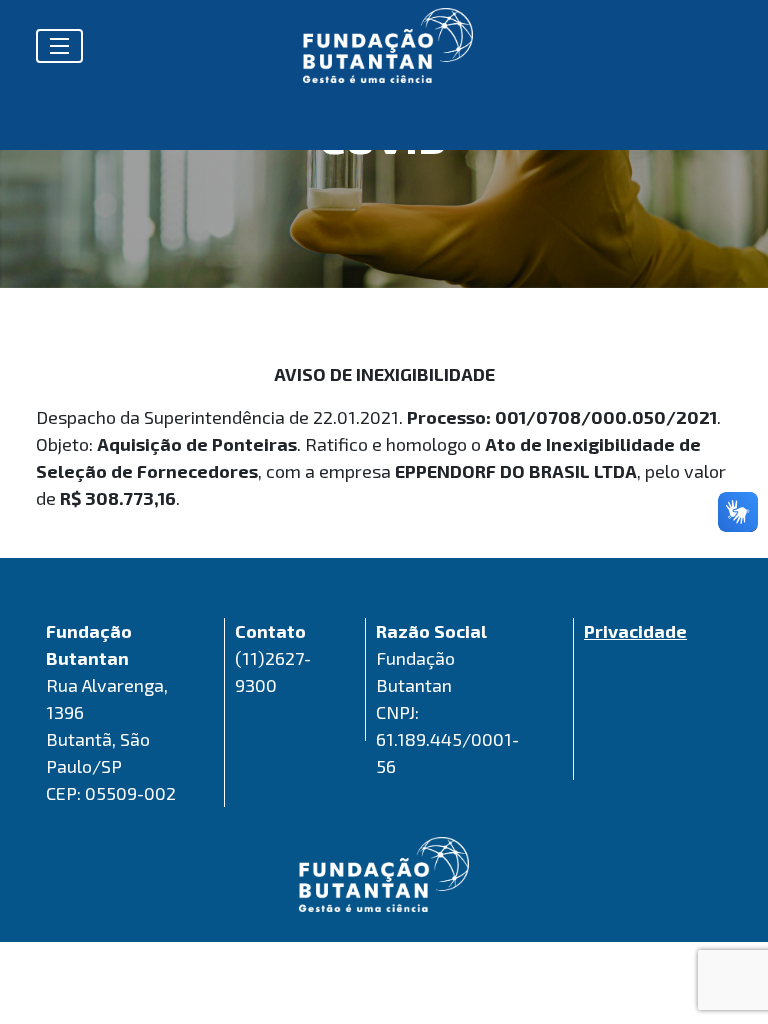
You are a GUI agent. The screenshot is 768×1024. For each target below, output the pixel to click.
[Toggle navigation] (59, 46)
